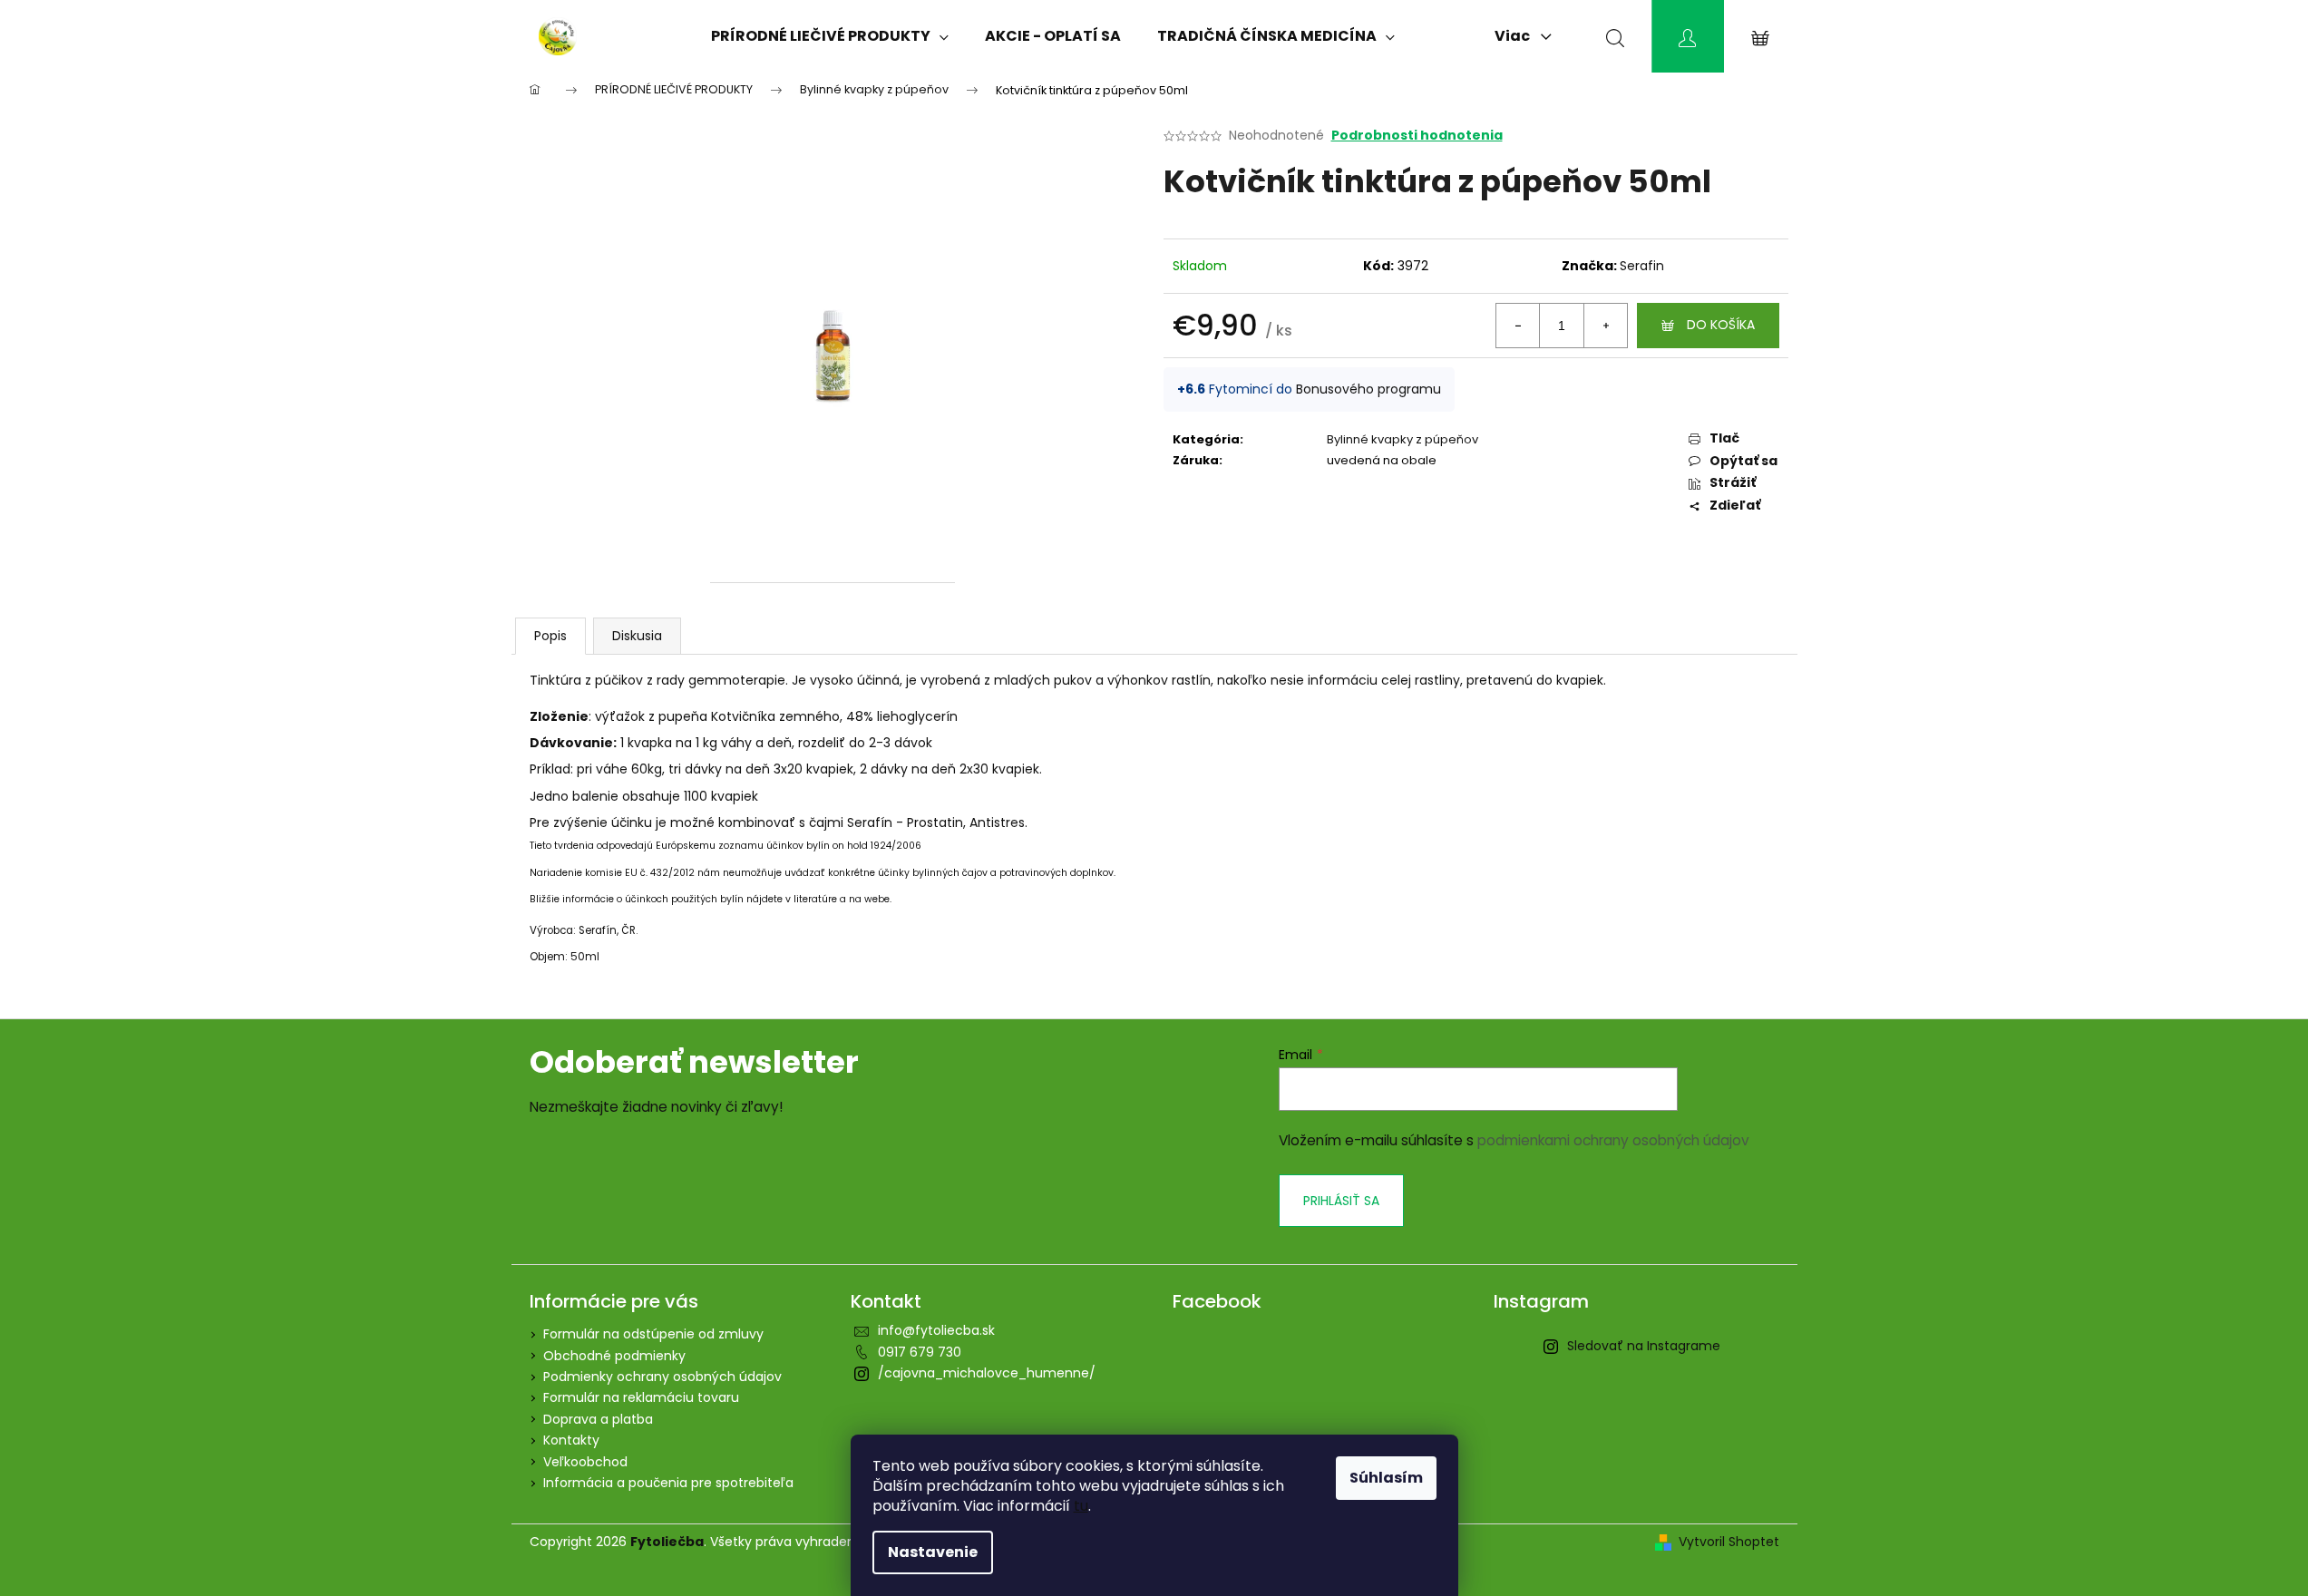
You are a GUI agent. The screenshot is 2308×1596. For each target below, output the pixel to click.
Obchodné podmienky (614, 1356)
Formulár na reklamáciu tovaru (641, 1397)
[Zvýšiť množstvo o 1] (1605, 326)
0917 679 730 (920, 1352)
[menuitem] (830, 36)
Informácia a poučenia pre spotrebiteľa (668, 1483)
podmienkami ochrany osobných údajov (1613, 1140)
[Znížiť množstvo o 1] (1518, 326)
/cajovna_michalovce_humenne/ (987, 1373)
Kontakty (571, 1440)
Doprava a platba (598, 1419)
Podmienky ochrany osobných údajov (662, 1377)
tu (1081, 1506)
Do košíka (1721, 325)
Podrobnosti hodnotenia (1417, 136)
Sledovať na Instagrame (1644, 1346)
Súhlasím (1386, 1478)
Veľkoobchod (585, 1462)
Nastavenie (933, 1552)
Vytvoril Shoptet (1729, 1542)
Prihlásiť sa (1341, 1201)
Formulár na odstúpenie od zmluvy (653, 1334)
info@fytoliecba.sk (936, 1330)
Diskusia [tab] (637, 636)
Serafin (1642, 266)
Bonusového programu (1368, 389)
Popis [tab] (550, 636)
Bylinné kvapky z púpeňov (1402, 439)
